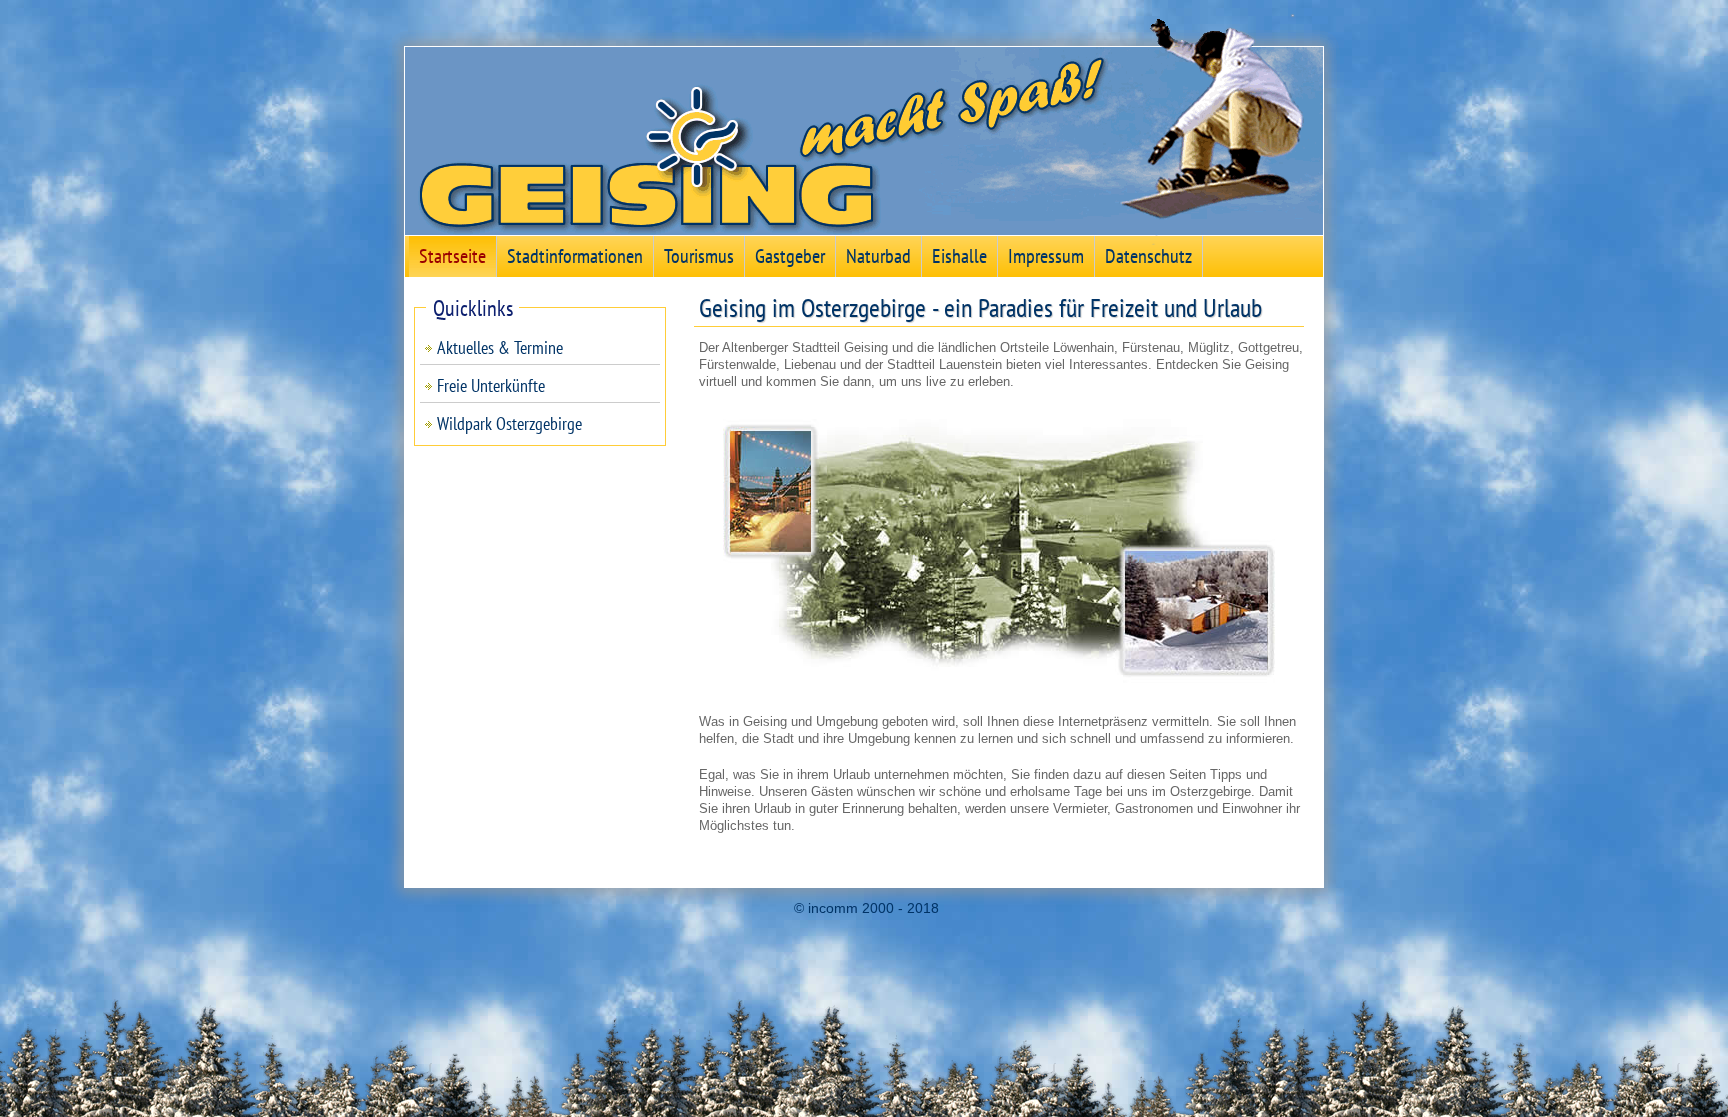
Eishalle (959, 256)
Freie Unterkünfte (491, 385)
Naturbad (878, 256)
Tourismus (699, 256)
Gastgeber (790, 256)
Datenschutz (1148, 256)
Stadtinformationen (575, 256)
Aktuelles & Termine (500, 347)
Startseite (452, 256)
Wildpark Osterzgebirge (509, 423)
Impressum (1046, 256)
